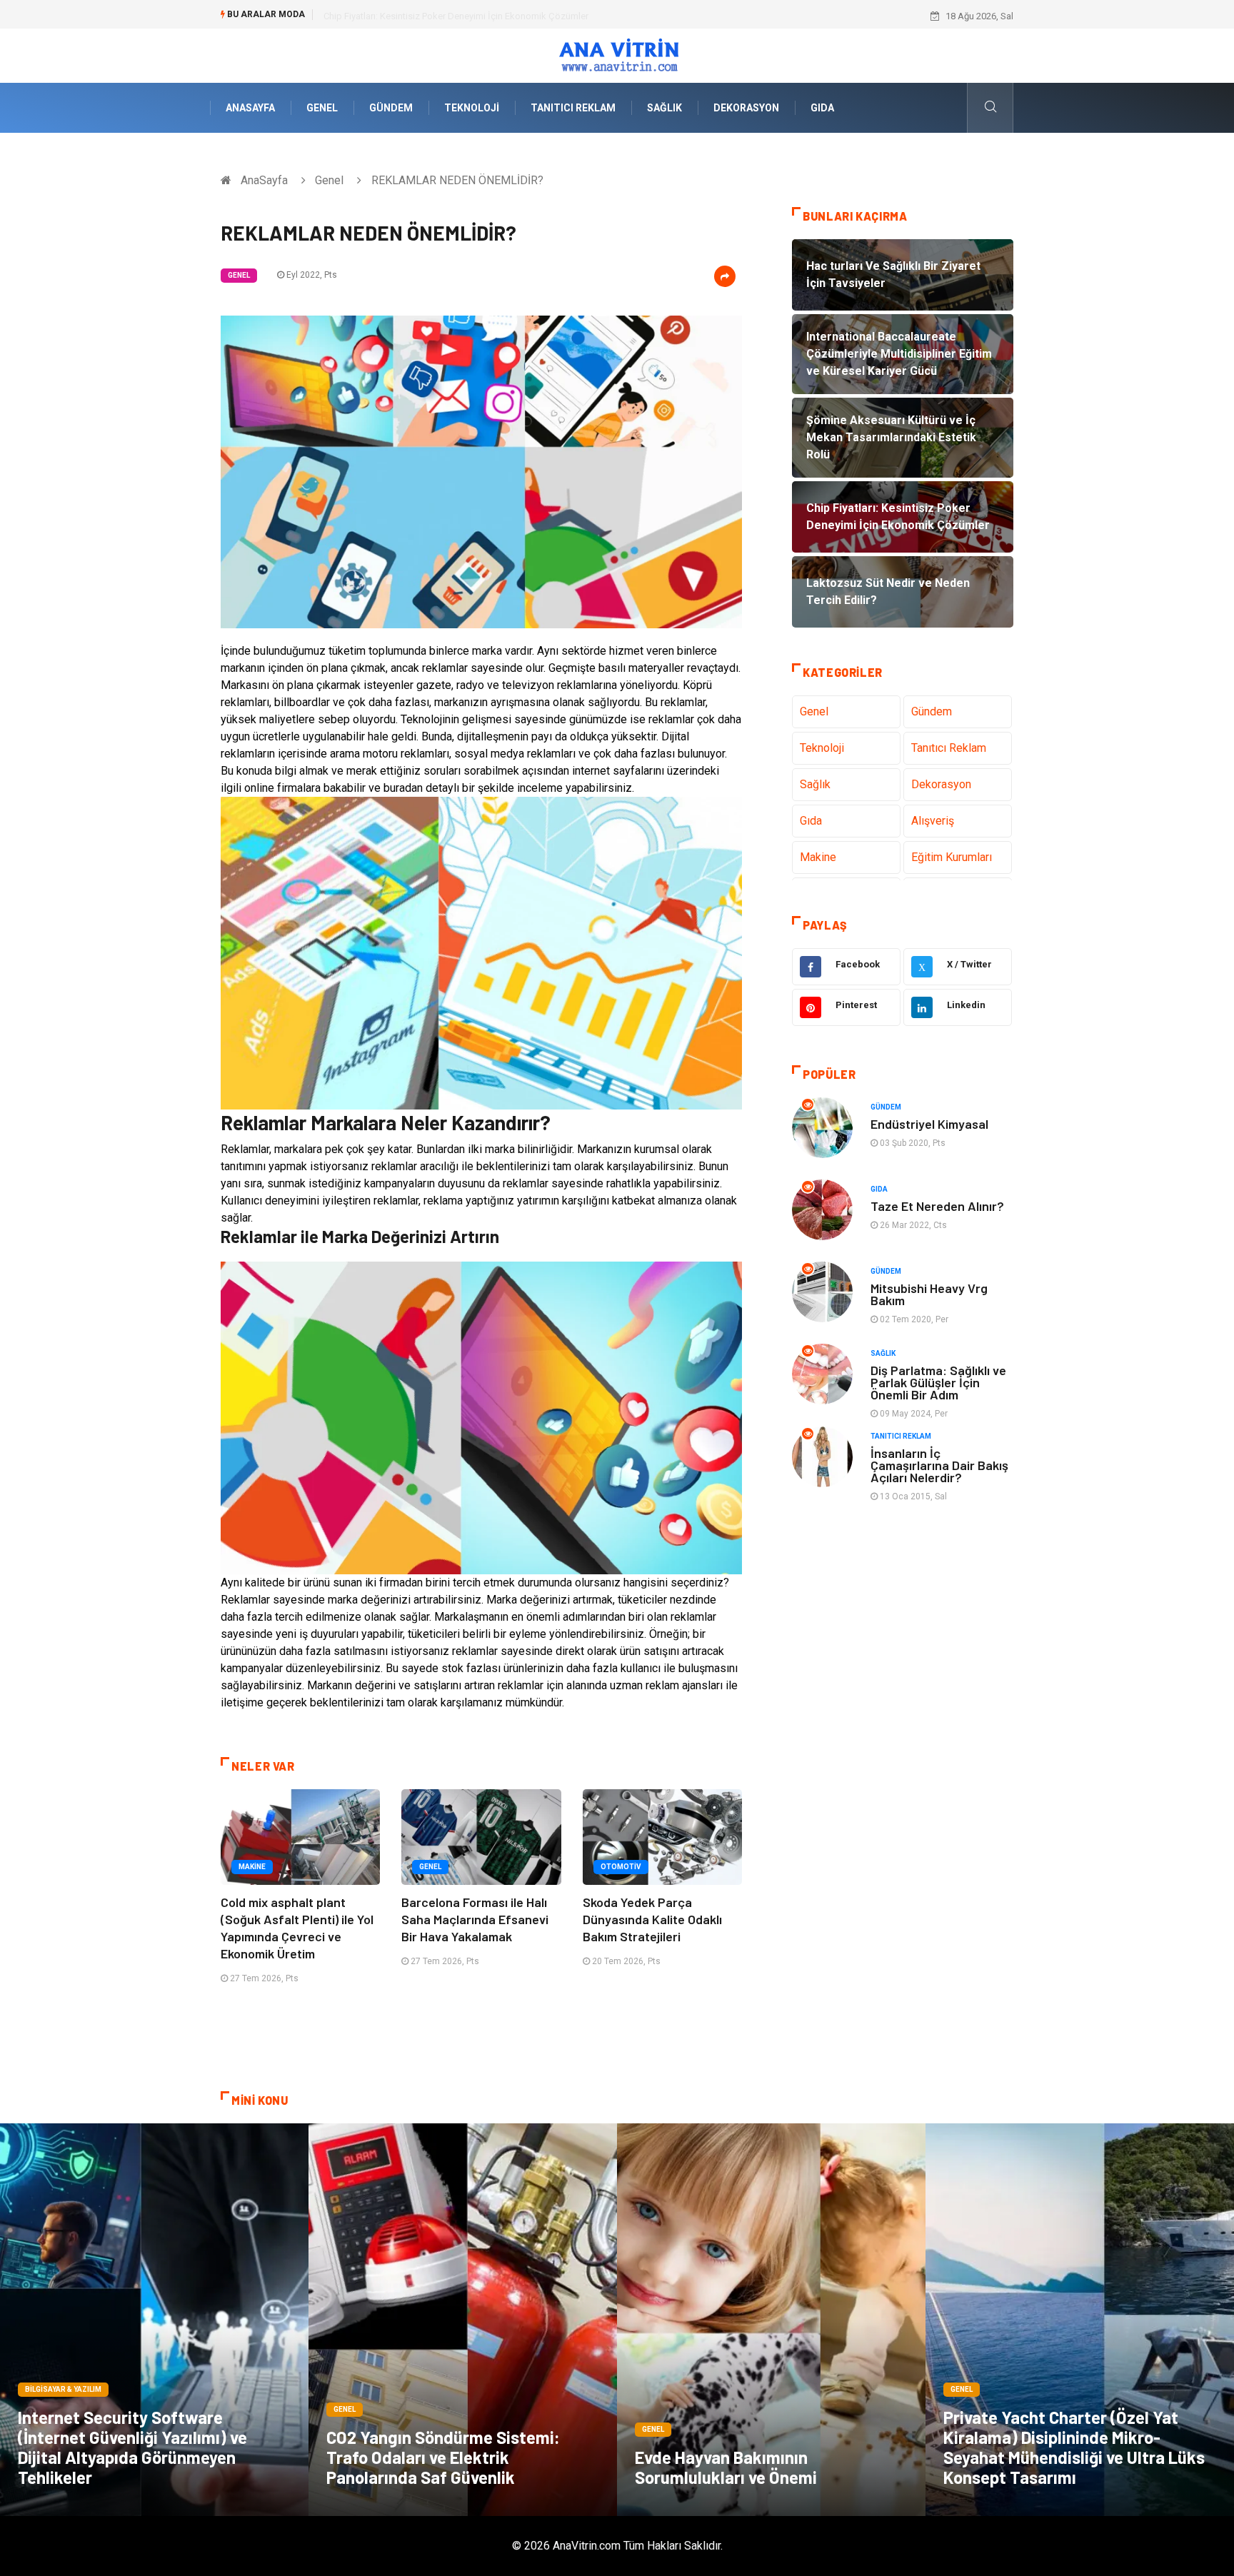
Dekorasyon (746, 108)
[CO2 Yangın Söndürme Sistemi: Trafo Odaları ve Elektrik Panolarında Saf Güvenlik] (463, 2320)
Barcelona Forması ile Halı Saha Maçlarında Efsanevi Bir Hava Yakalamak (475, 1919)
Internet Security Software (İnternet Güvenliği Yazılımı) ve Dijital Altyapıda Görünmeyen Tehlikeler (132, 2447)
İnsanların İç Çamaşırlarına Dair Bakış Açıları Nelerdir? (939, 1465)
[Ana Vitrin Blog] (617, 55)
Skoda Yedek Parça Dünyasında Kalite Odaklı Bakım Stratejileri (652, 1919)
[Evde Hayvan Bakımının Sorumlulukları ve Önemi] (771, 2320)
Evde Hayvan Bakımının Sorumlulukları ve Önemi (726, 2467)
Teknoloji (472, 108)
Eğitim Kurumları (952, 857)
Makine (252, 1867)
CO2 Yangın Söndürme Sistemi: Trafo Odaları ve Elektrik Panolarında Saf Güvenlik (443, 2457)
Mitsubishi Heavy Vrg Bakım (929, 1294)
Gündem (391, 108)
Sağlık (664, 108)
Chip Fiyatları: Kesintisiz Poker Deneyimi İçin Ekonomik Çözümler (456, 16)
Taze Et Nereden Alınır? (937, 1206)
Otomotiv (621, 1867)
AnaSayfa (250, 108)
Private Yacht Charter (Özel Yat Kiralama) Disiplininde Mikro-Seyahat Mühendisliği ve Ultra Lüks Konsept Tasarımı (1074, 2447)
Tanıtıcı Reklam (573, 108)
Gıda (822, 108)
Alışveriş (933, 821)
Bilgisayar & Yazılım (63, 2389)
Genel (322, 108)
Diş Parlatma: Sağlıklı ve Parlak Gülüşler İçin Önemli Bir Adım (938, 1382)
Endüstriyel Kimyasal (929, 1124)
